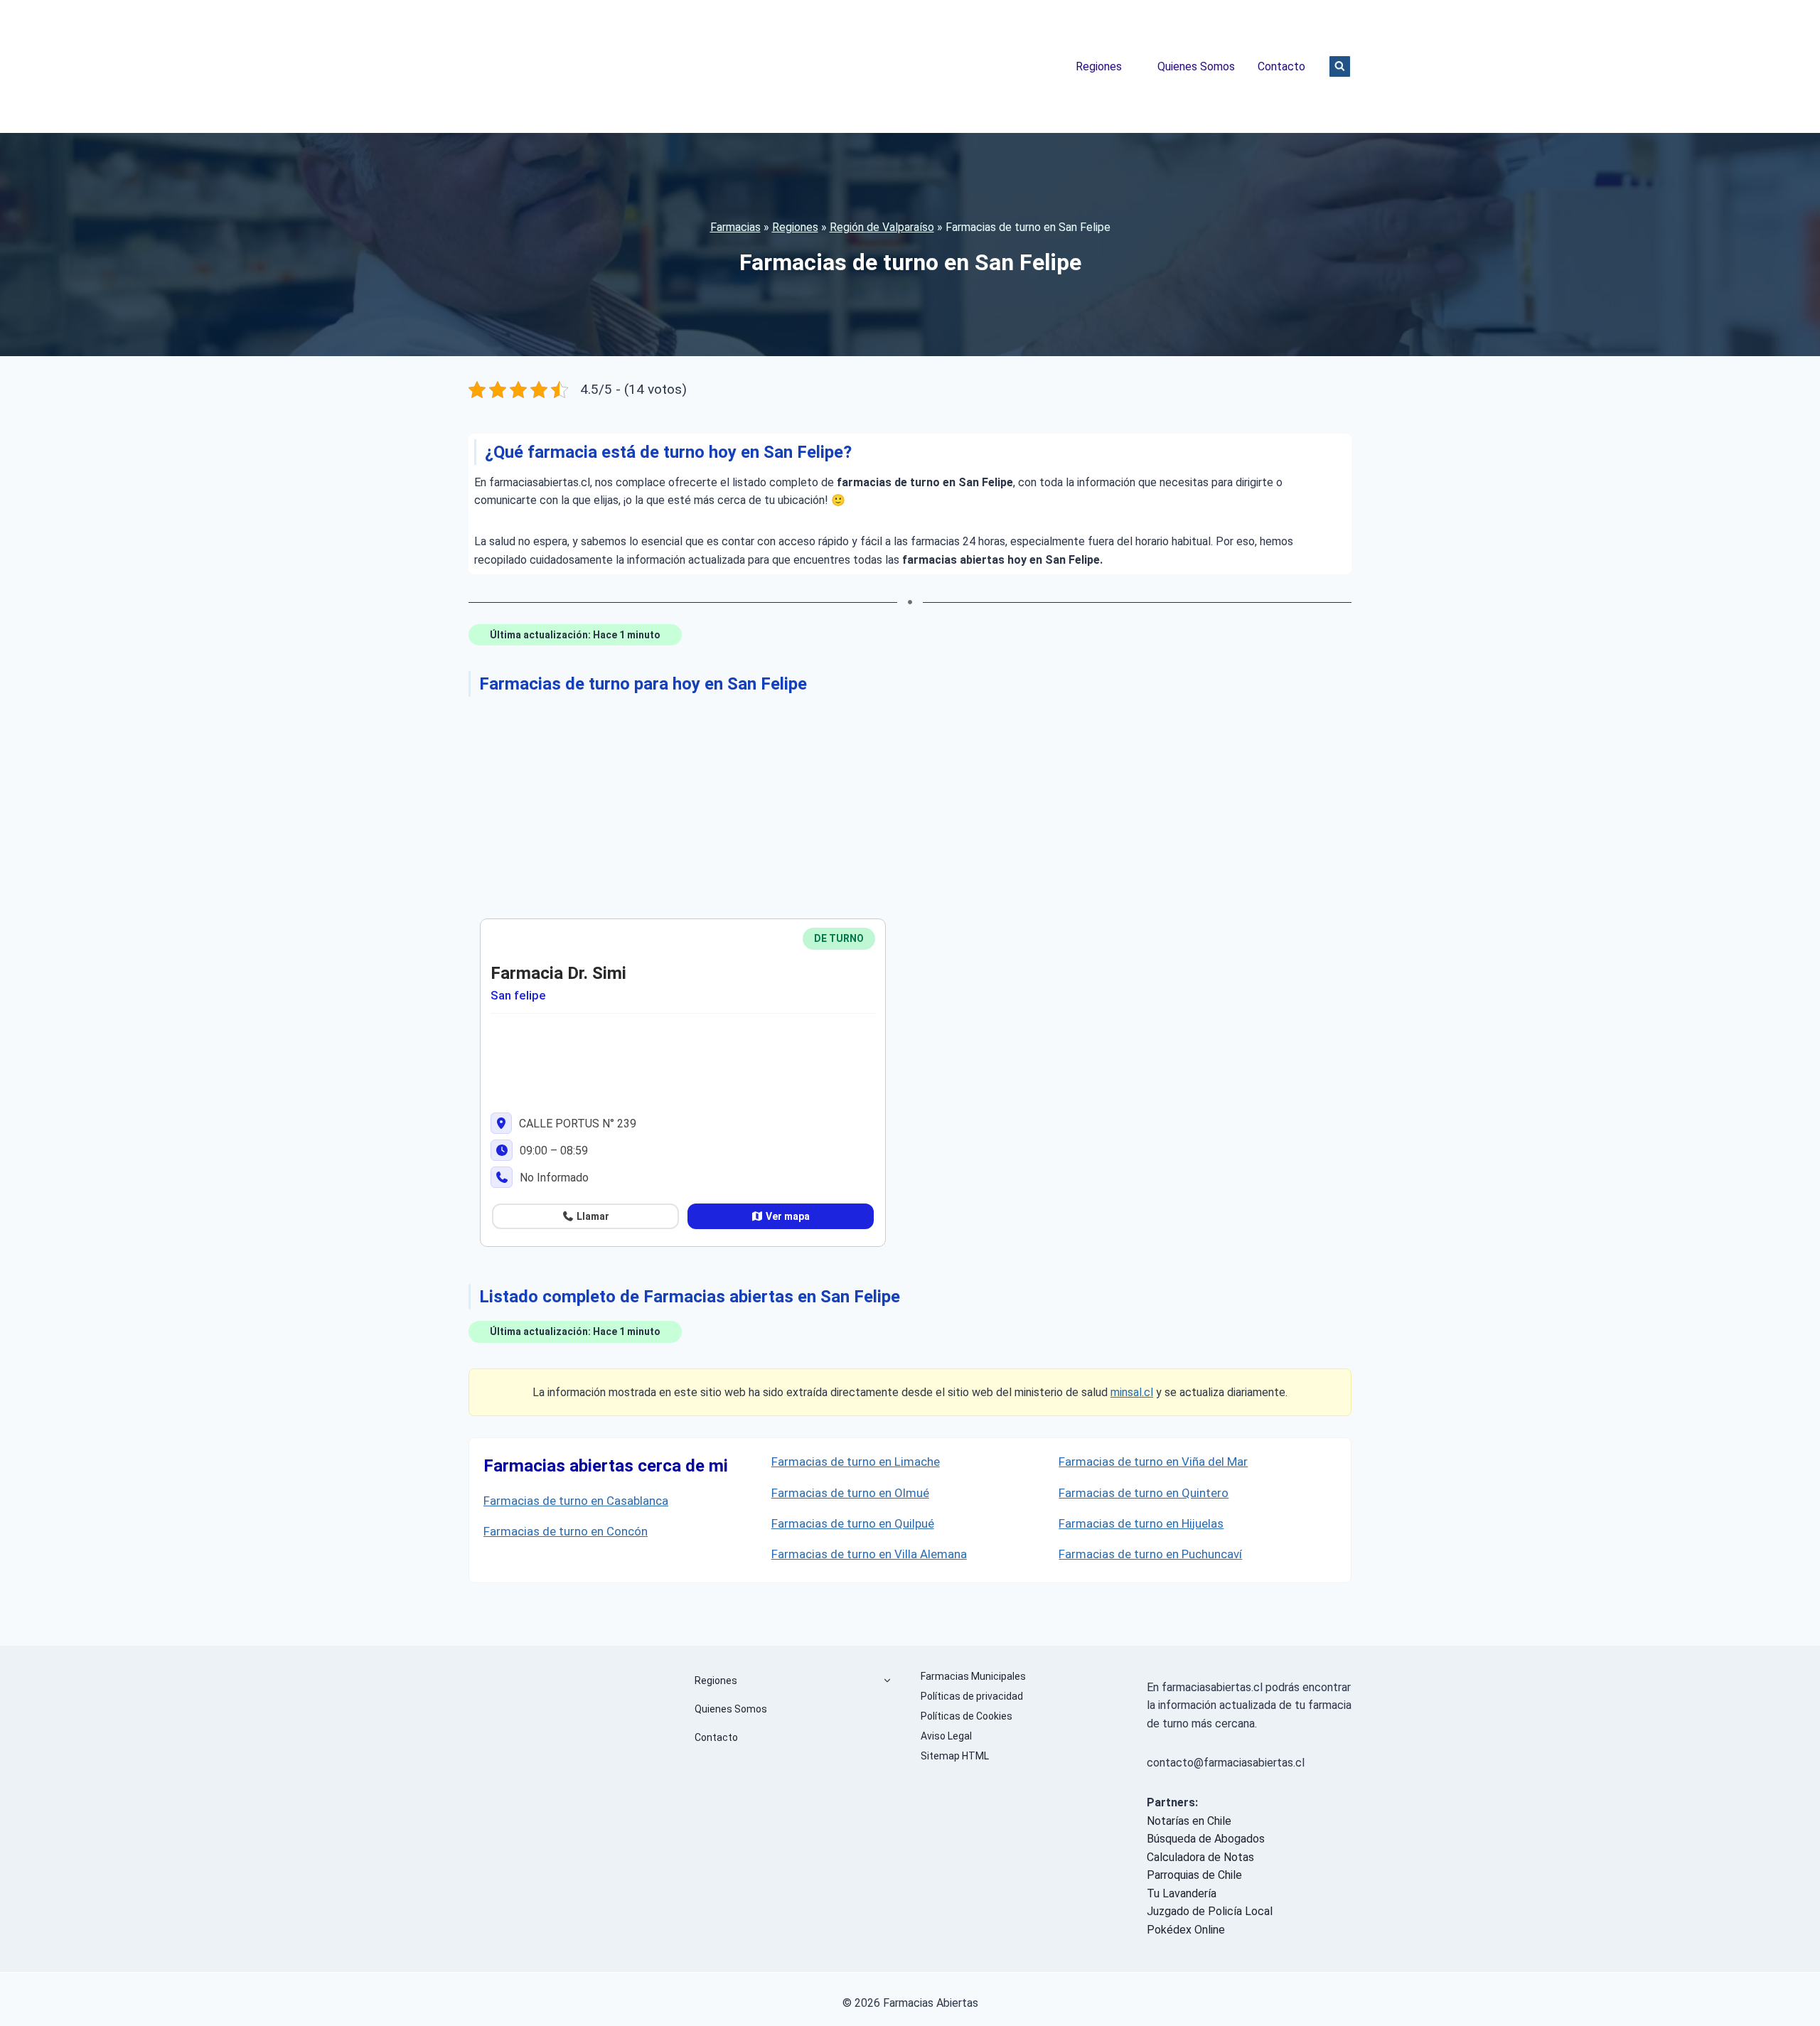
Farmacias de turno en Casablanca (576, 1501)
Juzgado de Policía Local (1210, 1911)
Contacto (1281, 66)
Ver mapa (787, 1216)
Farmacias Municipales (973, 1676)
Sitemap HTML (955, 1756)
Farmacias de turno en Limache (856, 1462)
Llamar (592, 1216)
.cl (1147, 1392)
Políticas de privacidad (972, 1696)
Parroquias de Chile (1194, 1875)
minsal (1126, 1392)
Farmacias (735, 227)
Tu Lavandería (1182, 1893)
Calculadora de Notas (1200, 1857)
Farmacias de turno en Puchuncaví (1150, 1554)
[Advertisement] (895, 805)
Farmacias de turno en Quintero (1144, 1493)
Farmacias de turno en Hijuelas (1141, 1523)
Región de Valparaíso (882, 227)
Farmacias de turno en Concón (566, 1531)
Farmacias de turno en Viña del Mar (1153, 1462)
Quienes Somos (1196, 66)
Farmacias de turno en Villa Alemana (869, 1554)
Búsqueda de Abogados (1206, 1839)
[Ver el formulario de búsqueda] (1340, 66)
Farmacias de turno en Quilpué (853, 1523)
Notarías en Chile (1189, 1821)
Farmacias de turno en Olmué (850, 1493)
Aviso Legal (946, 1736)
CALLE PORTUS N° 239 (576, 1124)
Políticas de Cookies (967, 1716)
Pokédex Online (1186, 1930)
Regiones (1099, 66)
